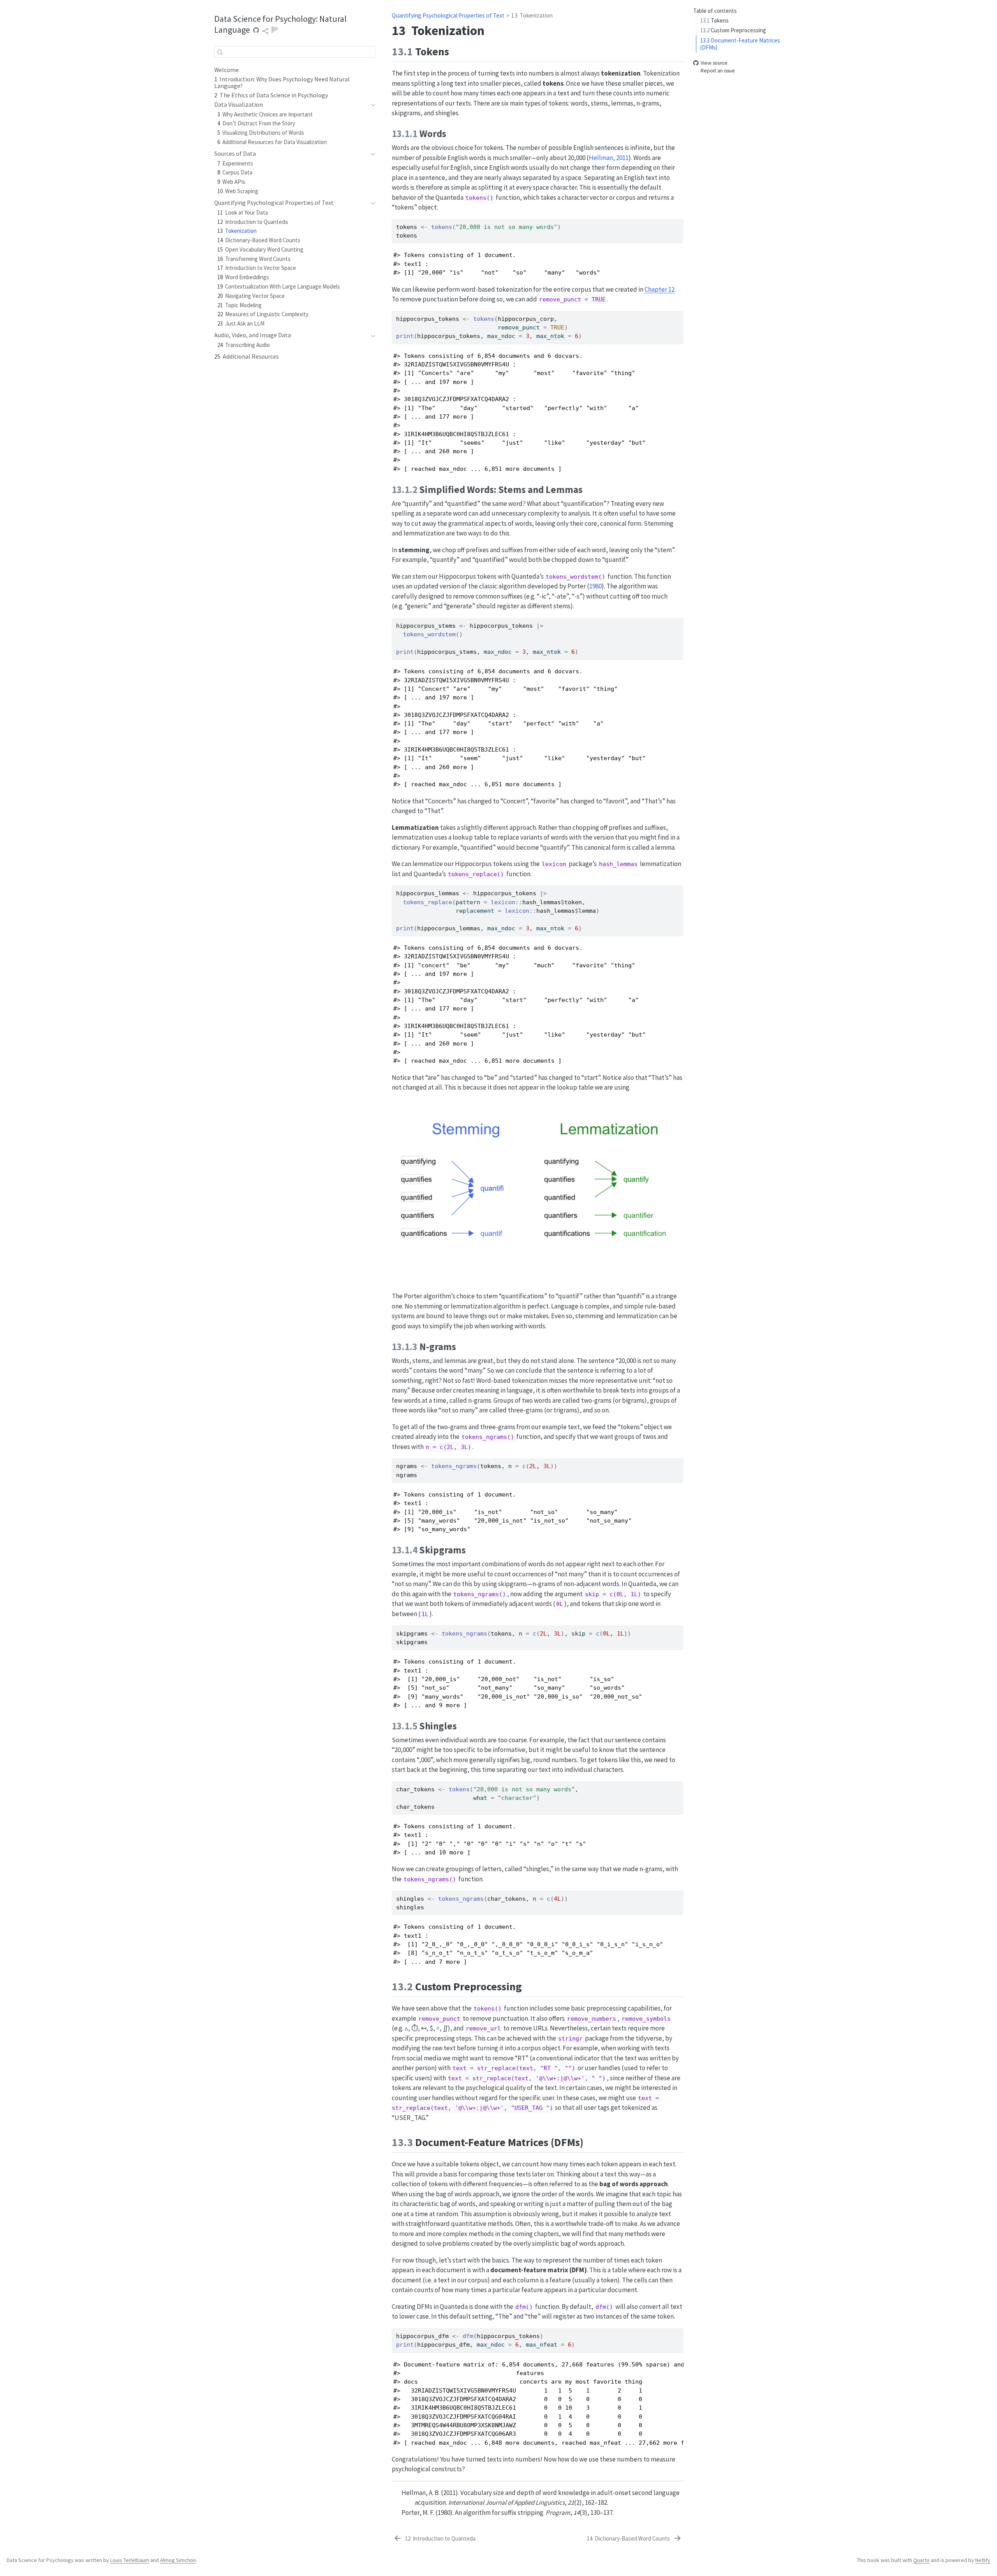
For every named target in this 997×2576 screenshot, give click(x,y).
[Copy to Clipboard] (679, 222)
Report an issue (718, 71)
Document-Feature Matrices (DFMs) (740, 44)
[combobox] (295, 52)
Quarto (921, 2560)
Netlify (983, 2560)
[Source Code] (256, 31)
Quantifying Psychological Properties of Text (448, 15)
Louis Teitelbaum (130, 2560)
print (405, 336)
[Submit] (220, 52)
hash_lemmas (542, 902)
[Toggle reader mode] (275, 31)
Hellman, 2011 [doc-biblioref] (609, 158)
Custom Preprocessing (733, 30)
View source (714, 63)
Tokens (714, 20)
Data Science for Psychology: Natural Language (280, 24)
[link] (266, 31)
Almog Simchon (178, 2560)
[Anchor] (457, 51)
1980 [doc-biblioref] (595, 586)
